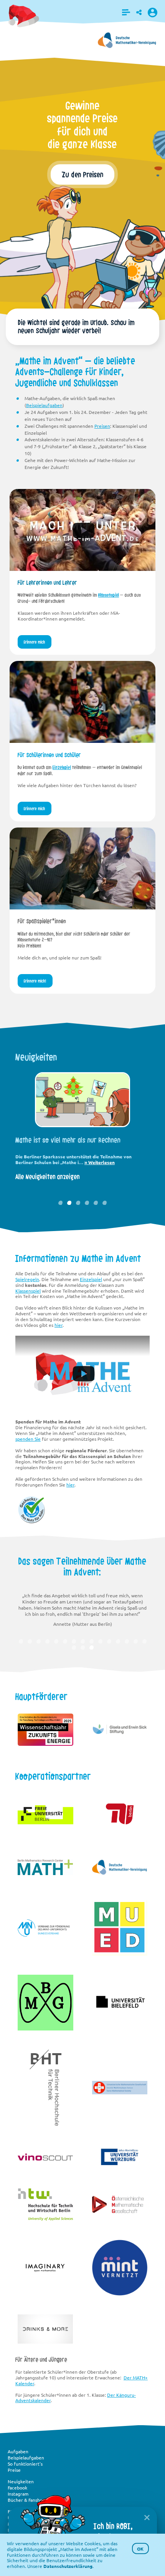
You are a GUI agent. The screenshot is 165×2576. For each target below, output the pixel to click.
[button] (126, 12)
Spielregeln (27, 1279)
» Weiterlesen (90, 1170)
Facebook (17, 2488)
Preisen (102, 426)
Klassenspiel (109, 595)
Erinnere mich (127, 165)
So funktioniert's (25, 2464)
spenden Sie (28, 1439)
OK (140, 2549)
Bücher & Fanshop (26, 2500)
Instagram (18, 2494)
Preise (14, 2470)
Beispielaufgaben (44, 405)
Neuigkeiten (21, 2481)
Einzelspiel (62, 767)
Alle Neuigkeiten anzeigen (48, 1185)
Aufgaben (18, 2451)
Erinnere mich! (35, 981)
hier (59, 1325)
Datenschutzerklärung (68, 2566)
